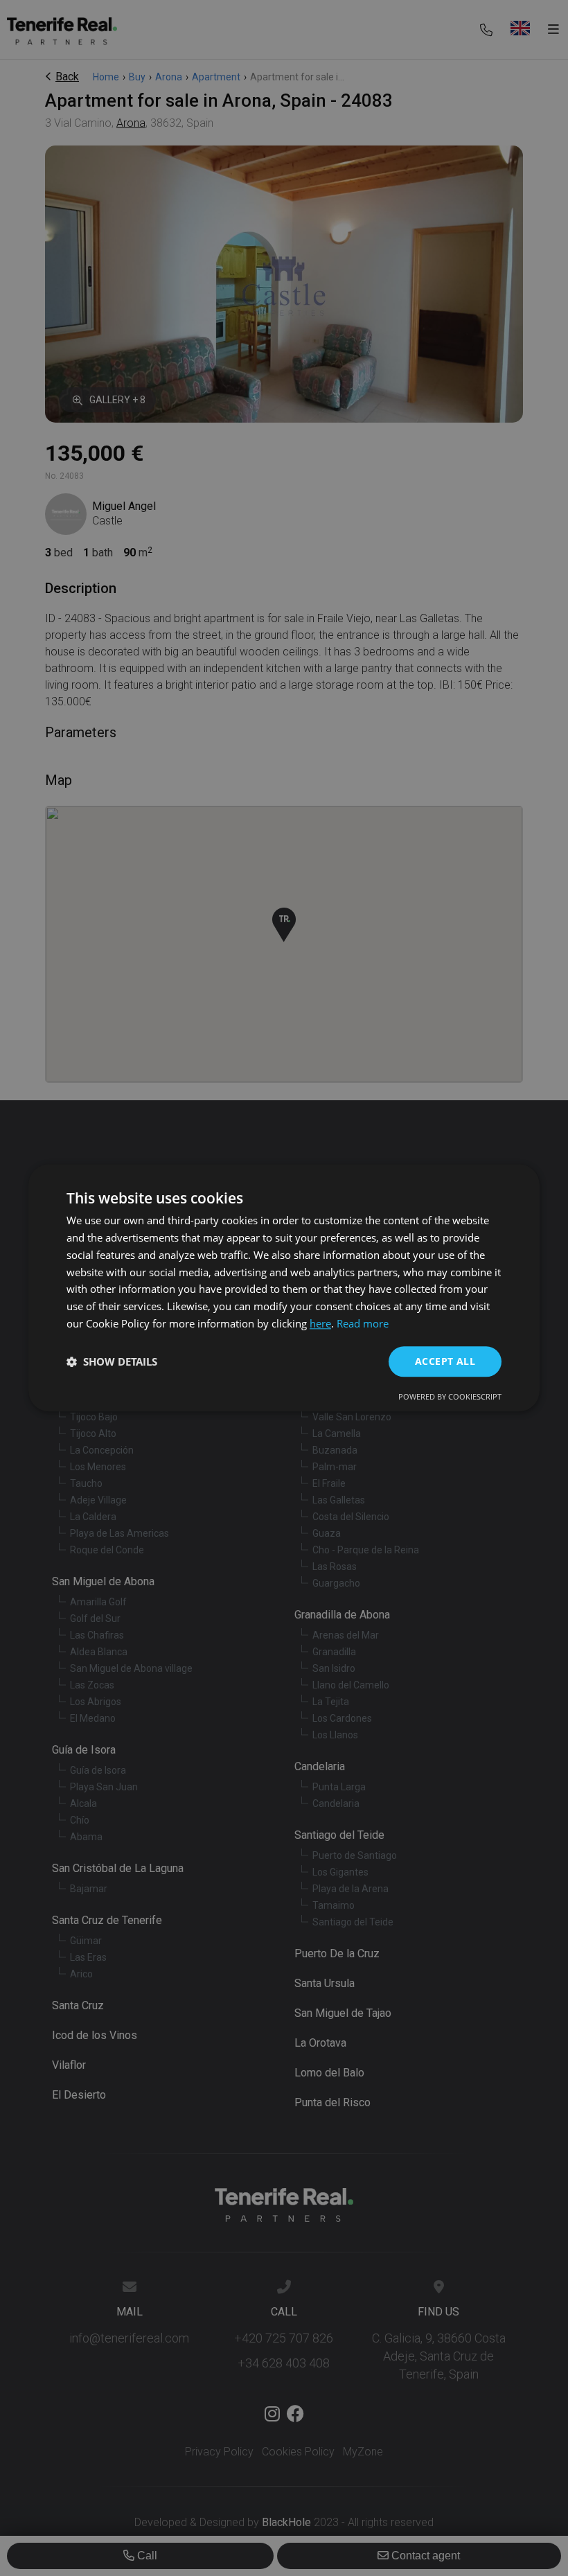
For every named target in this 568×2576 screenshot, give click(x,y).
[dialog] (284, 1288)
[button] (112, 1361)
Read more (363, 1323)
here (320, 1323)
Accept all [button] (445, 1361)
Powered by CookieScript (450, 1397)
